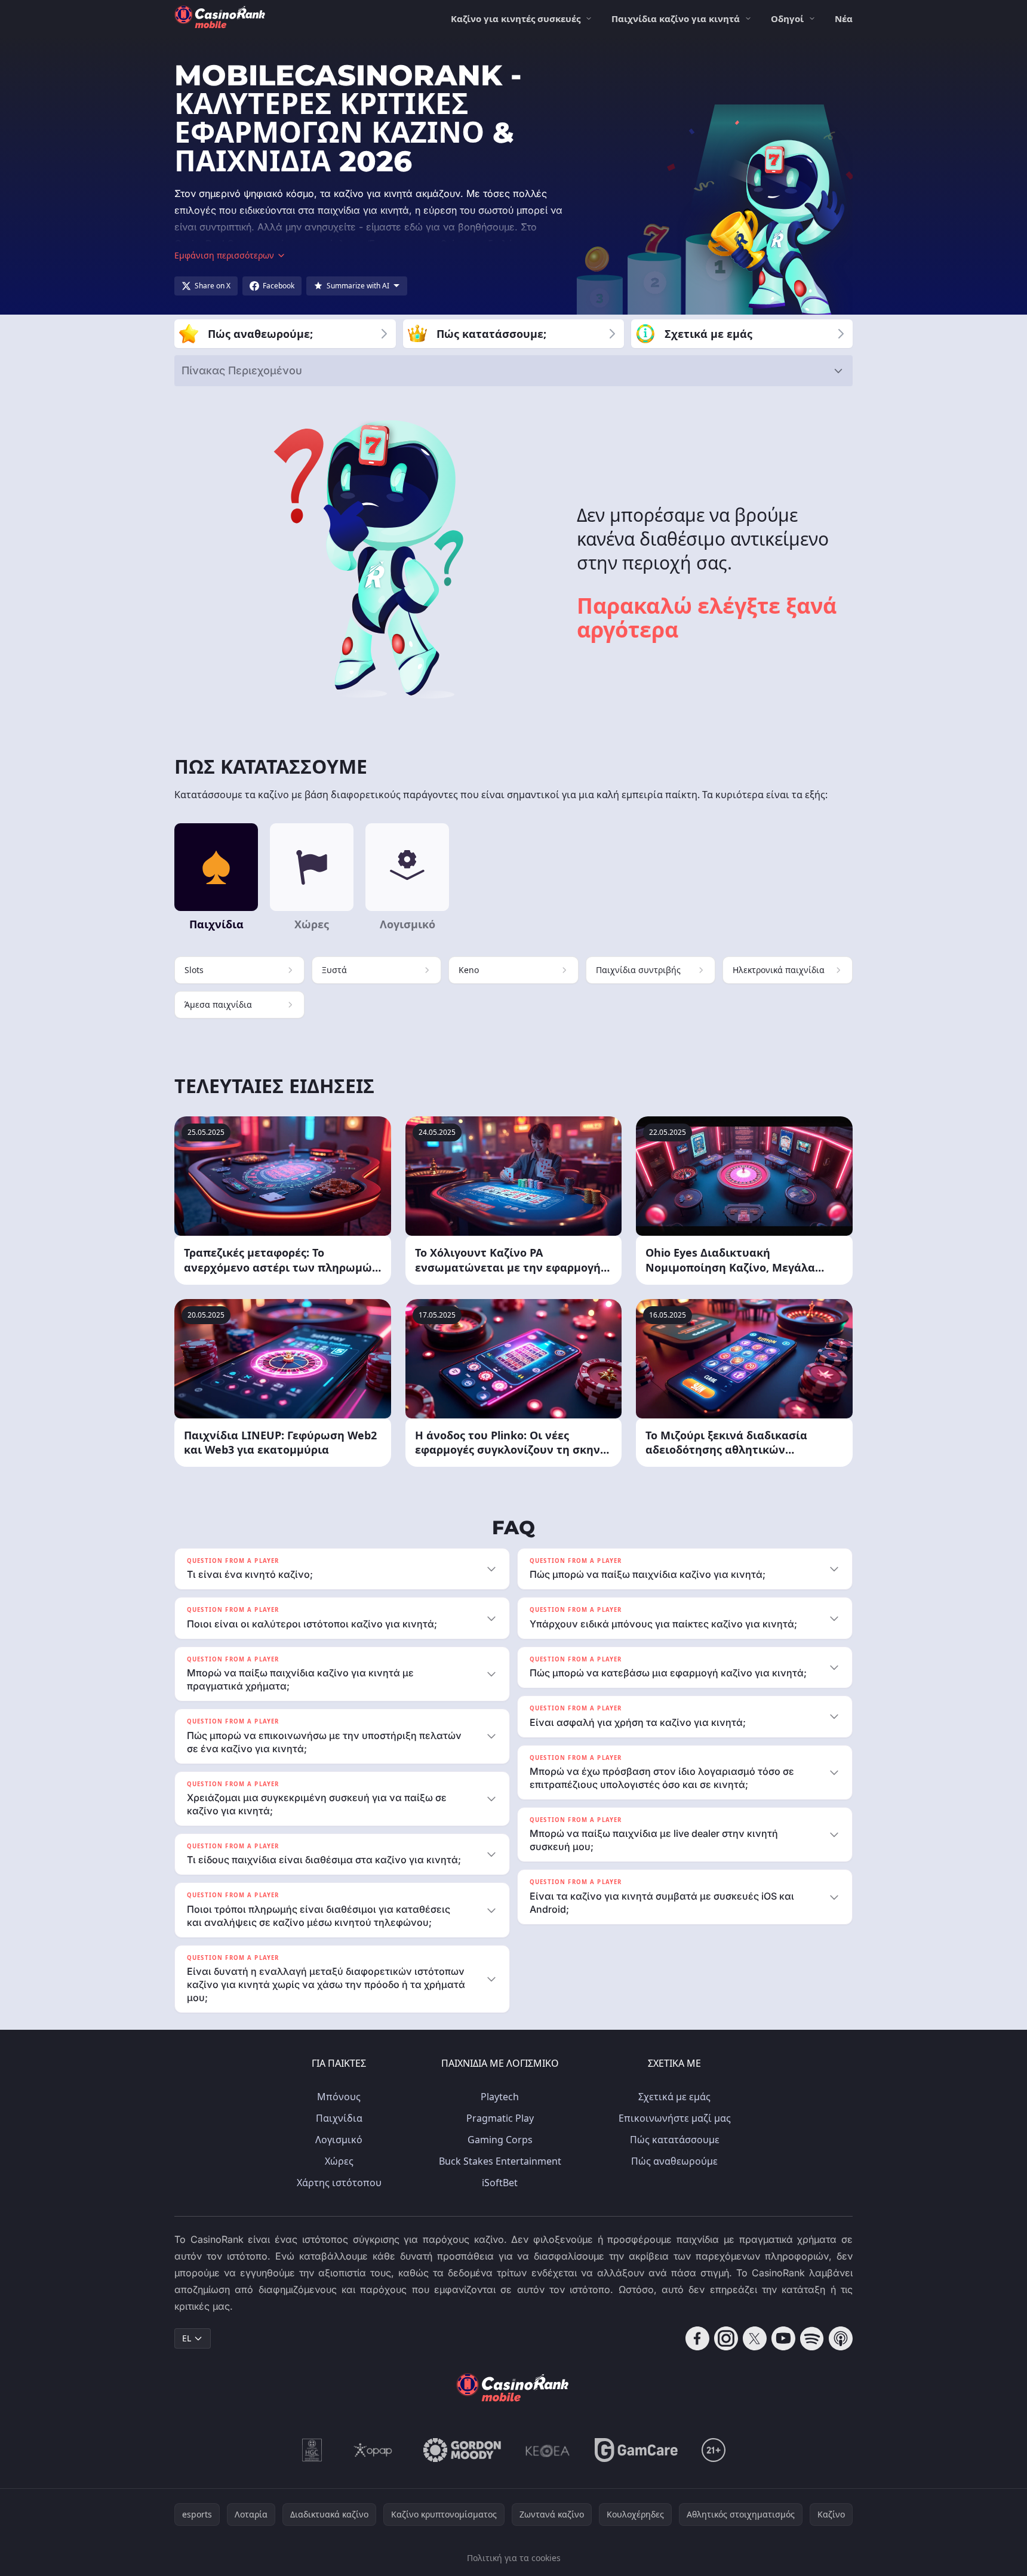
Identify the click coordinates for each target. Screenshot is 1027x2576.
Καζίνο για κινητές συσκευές (516, 19)
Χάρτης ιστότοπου (339, 2183)
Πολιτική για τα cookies (514, 2558)
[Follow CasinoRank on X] (755, 2338)
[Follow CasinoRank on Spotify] (812, 2338)
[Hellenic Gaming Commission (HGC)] (312, 2450)
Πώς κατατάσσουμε (675, 2140)
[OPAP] (373, 2450)
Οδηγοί (787, 19)
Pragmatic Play (500, 2118)
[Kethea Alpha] (548, 2450)
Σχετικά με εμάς (674, 2097)
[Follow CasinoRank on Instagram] (726, 2338)
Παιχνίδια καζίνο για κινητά (676, 19)
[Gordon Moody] (462, 2450)
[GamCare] (636, 2450)
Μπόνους (339, 2097)
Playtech (500, 2097)
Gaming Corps (500, 2140)
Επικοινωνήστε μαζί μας (675, 2118)
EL (187, 2338)
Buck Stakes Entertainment (500, 2161)
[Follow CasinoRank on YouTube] (783, 2338)
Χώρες (339, 2161)
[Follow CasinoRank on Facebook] (697, 2338)
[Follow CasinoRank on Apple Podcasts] (841, 2338)
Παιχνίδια (339, 2118)
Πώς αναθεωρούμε (674, 2161)
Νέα (844, 19)
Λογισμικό (339, 2140)
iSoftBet (500, 2183)
